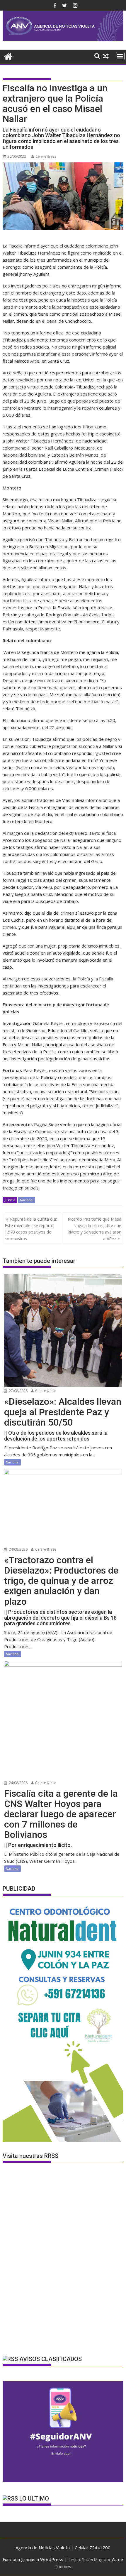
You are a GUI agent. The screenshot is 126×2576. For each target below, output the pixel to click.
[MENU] (120, 56)
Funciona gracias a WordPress (33, 2559)
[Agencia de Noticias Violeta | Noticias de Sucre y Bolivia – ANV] (63, 39)
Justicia (10, 1200)
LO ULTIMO (34, 2498)
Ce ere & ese (46, 156)
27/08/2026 (18, 1391)
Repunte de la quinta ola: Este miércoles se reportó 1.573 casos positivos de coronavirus (31, 1229)
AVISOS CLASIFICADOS (51, 2359)
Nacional (27, 1200)
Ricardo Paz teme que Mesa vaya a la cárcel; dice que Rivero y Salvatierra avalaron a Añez (94, 1229)
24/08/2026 (18, 1549)
